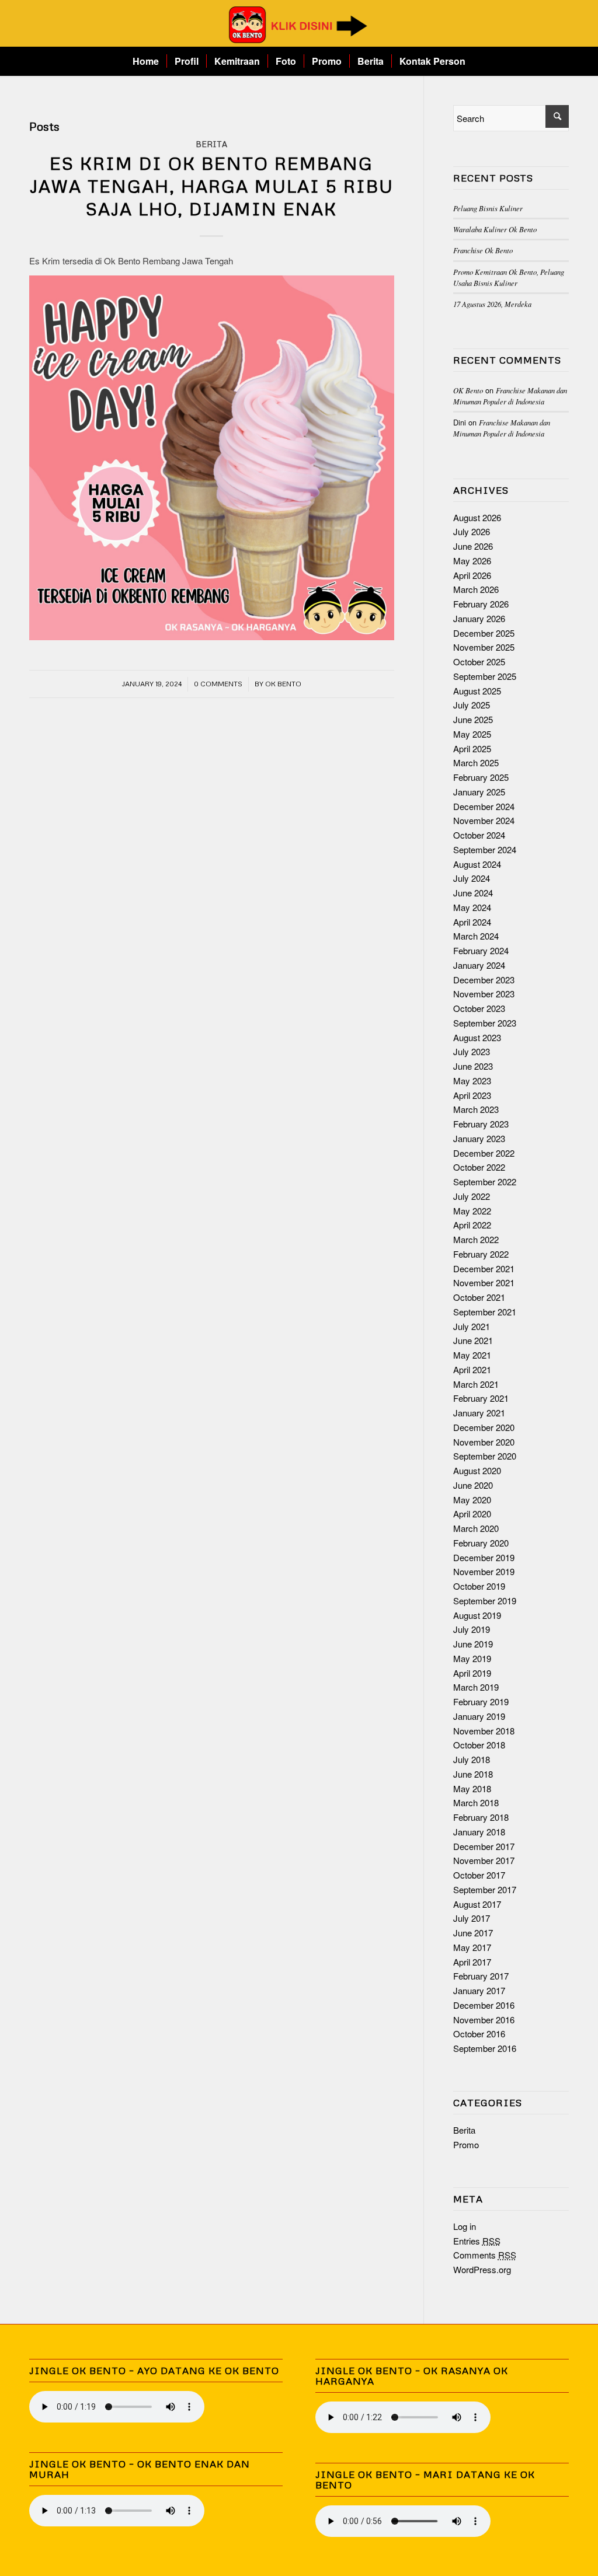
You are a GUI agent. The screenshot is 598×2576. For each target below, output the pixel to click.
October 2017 (479, 1875)
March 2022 (476, 1239)
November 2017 (484, 1860)
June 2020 (473, 1485)
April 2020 (472, 1514)
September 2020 (485, 1456)
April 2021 (472, 1369)
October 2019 (479, 1586)
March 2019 (476, 1687)
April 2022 (472, 1225)
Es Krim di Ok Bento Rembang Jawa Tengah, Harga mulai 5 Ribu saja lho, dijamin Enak (212, 186)
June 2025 (473, 719)
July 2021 (472, 1326)
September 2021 (485, 1312)
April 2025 (472, 748)
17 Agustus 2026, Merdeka (492, 304)
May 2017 (472, 1947)
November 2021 (484, 1282)
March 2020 (476, 1528)
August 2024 (477, 864)
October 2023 (479, 1008)
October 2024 (479, 835)
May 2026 (472, 561)
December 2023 (484, 980)
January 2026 (479, 618)
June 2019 (473, 1644)
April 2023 (472, 1095)
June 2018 (473, 1774)
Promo (466, 2144)
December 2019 (484, 1557)
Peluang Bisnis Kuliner (488, 208)
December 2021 (484, 1268)
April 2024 (472, 922)
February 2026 (481, 604)
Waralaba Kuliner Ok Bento (495, 229)
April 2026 (472, 575)
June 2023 (473, 1066)
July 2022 (472, 1196)
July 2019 (472, 1629)
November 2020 (484, 1442)
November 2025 (484, 647)
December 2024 (484, 806)
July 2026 (472, 531)
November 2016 (484, 2020)
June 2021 (473, 1340)
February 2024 (481, 950)
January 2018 (479, 1832)
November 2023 (484, 994)
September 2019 (485, 1601)
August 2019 (477, 1615)
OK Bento (283, 684)
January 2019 (479, 1716)
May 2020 (472, 1500)
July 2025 (472, 705)
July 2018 (472, 1759)
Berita (211, 144)
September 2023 (485, 1023)
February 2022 (481, 1254)
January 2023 (479, 1138)
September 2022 (485, 1181)
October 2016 (479, 2034)
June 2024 (473, 893)
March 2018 (476, 1802)
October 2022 (479, 1167)
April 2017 (472, 1962)
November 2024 (484, 820)
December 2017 (484, 1846)
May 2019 (472, 1658)
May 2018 (472, 1788)
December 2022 (484, 1153)
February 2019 (481, 1701)
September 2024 (485, 849)
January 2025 (479, 792)
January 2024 (479, 965)
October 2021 (479, 1297)
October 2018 (479, 1745)
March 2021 (476, 1384)
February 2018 (481, 1817)
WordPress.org (482, 2269)
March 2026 (476, 589)
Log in (465, 2226)
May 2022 (472, 1211)
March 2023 (476, 1109)
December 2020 (484, 1427)
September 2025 (485, 676)
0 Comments (218, 684)
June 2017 (473, 1933)
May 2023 (472, 1081)
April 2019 (472, 1673)
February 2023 (481, 1124)
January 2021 (479, 1413)
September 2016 (485, 2048)
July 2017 (472, 1918)
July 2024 (472, 878)
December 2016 (484, 2005)
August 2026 (477, 517)
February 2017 (481, 1976)
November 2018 (484, 1731)
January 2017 (479, 1990)
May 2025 (472, 734)
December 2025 (484, 633)
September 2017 (485, 1889)
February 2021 (481, 1398)
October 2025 (479, 662)
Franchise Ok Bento (483, 250)
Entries (477, 2241)
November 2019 (484, 1571)
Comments (485, 2255)
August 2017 (477, 1904)
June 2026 (473, 546)
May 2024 (472, 907)
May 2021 (472, 1355)
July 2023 (472, 1051)
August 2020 (477, 1470)
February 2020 (481, 1543)
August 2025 (477, 691)
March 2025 (476, 762)
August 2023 (477, 1037)
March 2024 (476, 936)
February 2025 (481, 777)
